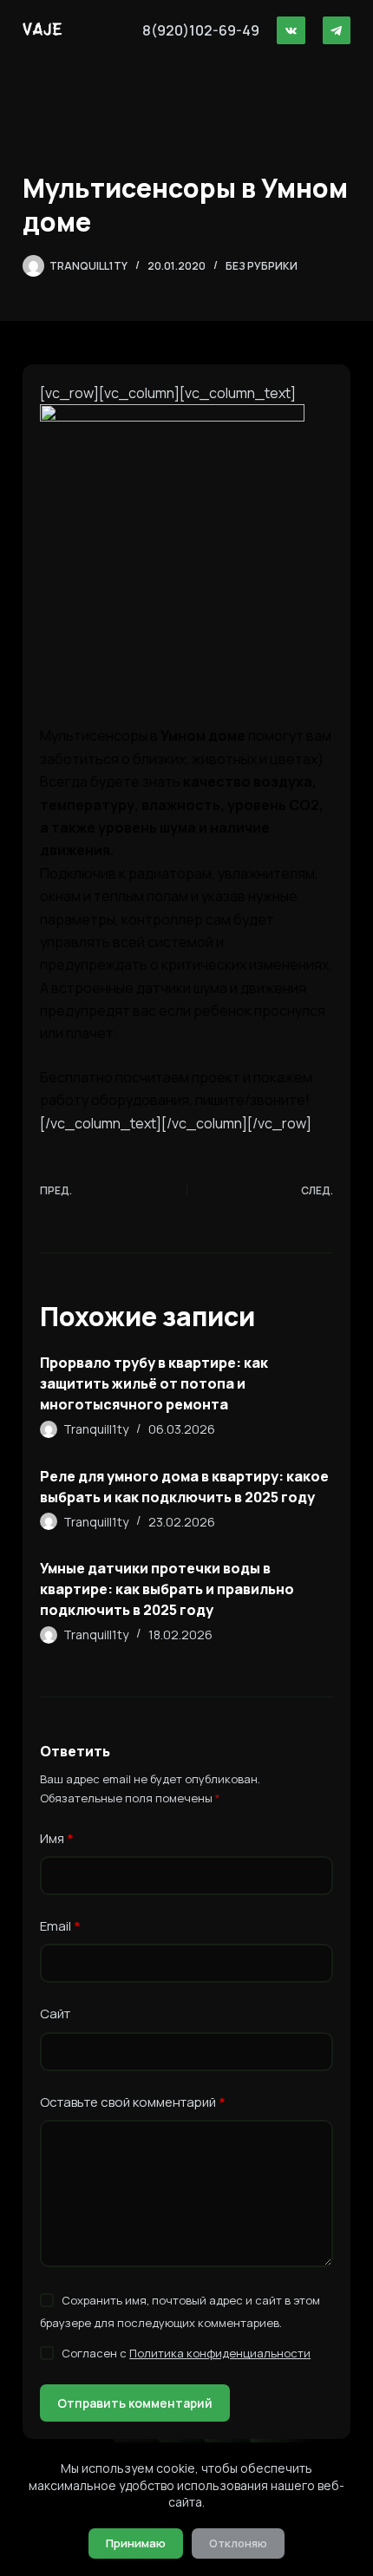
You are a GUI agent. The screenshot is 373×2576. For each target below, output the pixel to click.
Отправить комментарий (135, 2403)
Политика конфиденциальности (220, 2353)
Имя (57, 1838)
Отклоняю (238, 2543)
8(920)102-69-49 (201, 30)
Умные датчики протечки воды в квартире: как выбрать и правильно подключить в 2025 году (167, 1589)
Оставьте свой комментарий (133, 2102)
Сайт (55, 2014)
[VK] (291, 31)
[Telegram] (337, 31)
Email (60, 1926)
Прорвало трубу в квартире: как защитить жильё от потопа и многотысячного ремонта (154, 1383)
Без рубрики (262, 266)
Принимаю (136, 2543)
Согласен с (186, 2353)
